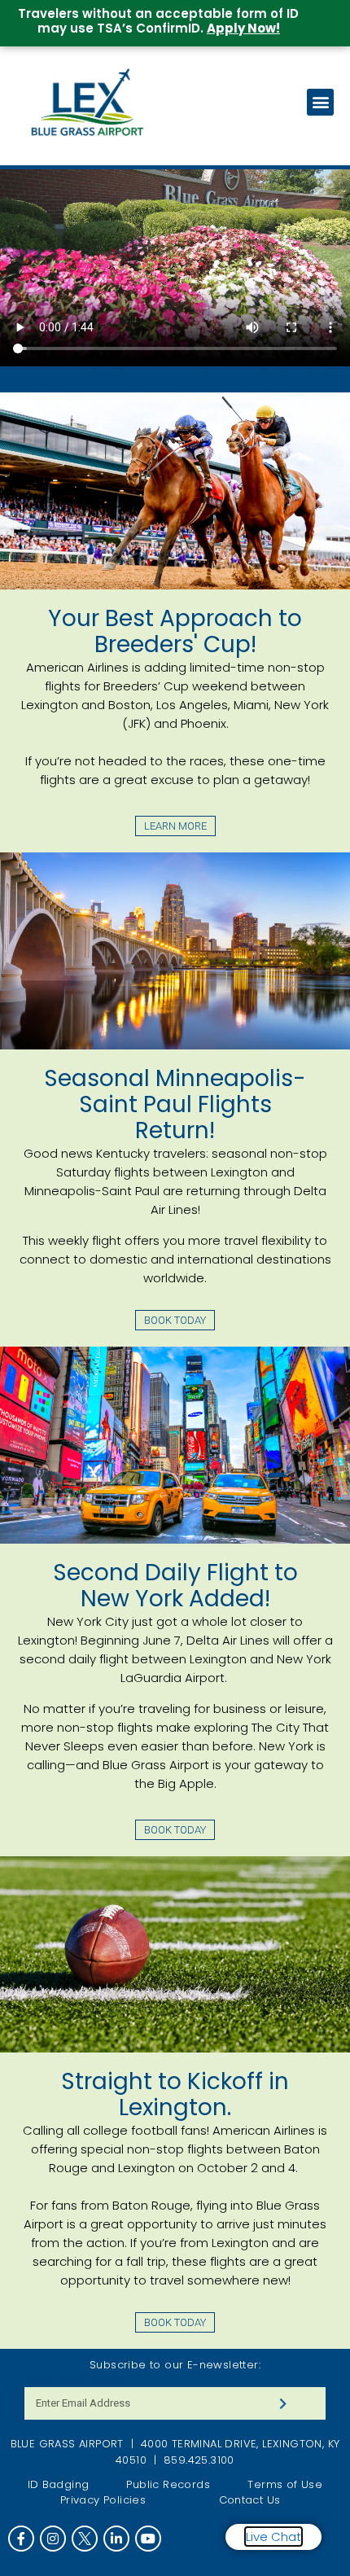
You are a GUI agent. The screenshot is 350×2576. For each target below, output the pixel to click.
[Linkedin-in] (116, 2539)
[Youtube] (148, 2539)
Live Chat (273, 2537)
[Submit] (283, 2403)
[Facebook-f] (21, 2539)
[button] (320, 102)
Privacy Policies (103, 2500)
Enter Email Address (76, 2380)
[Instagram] (53, 2539)
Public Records (168, 2484)
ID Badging (59, 2484)
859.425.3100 (199, 2460)
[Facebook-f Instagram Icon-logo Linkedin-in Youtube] (175, 2539)
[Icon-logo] (85, 2539)
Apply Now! (243, 28)
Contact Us (250, 2500)
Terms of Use (285, 2484)
